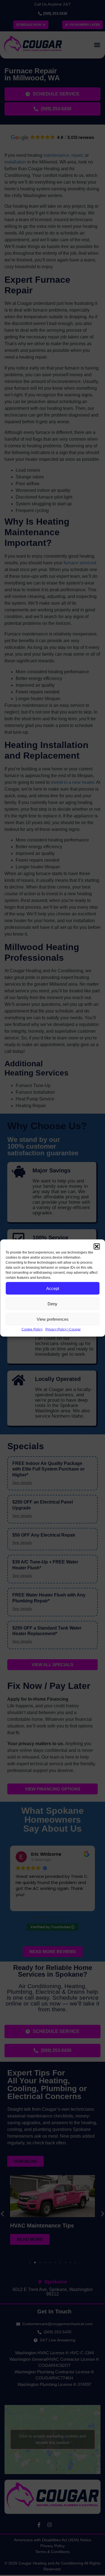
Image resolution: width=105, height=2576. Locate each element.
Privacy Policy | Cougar (63, 1329)
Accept (53, 1288)
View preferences (53, 1319)
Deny (53, 1304)
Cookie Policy (32, 1329)
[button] (97, 1247)
